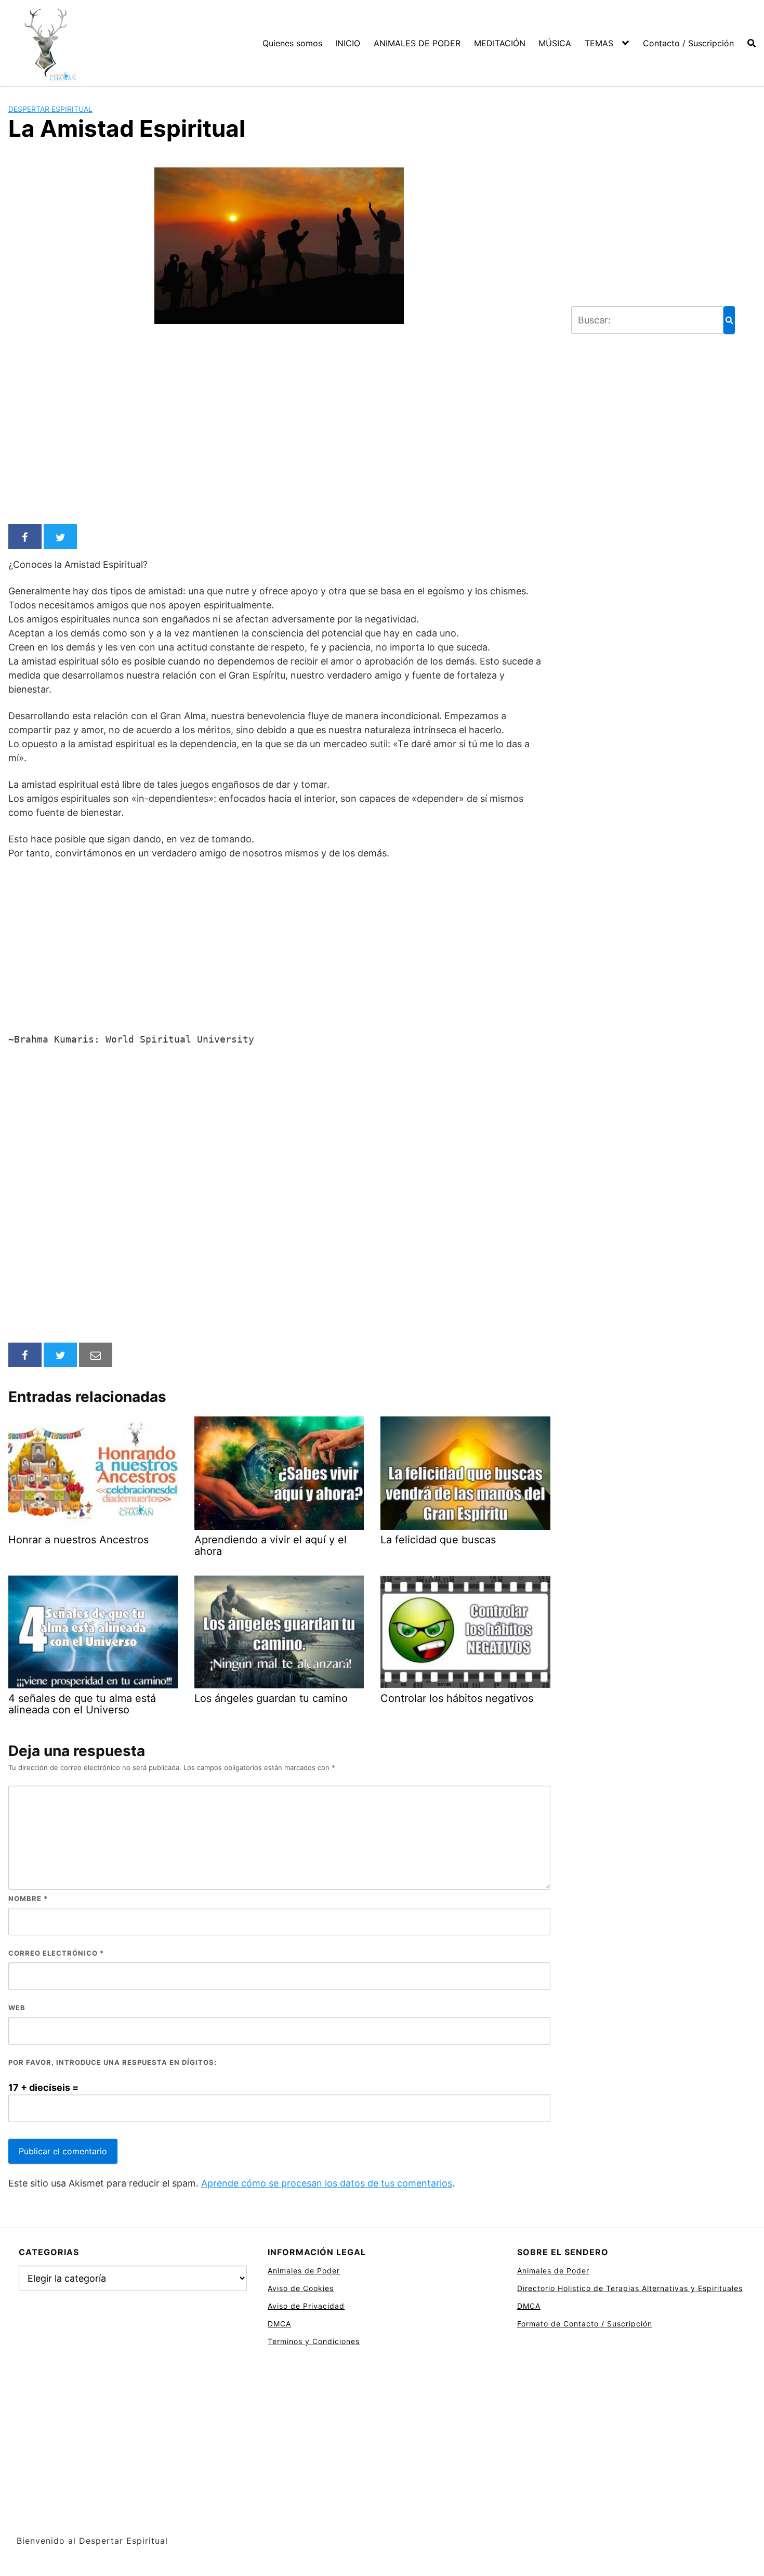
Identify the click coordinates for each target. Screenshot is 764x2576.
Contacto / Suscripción (688, 43)
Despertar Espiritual (50, 109)
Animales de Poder (304, 2271)
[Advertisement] (279, 438)
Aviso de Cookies (301, 2288)
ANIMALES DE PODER (417, 43)
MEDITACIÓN (500, 43)
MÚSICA (555, 43)
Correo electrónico (56, 1953)
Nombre (28, 1898)
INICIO (348, 43)
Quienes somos (292, 43)
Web (17, 2008)
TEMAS (599, 43)
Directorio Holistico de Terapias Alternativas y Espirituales (630, 2288)
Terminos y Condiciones (314, 2341)
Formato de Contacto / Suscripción (585, 2324)
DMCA (279, 2324)
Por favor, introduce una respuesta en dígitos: (113, 2062)
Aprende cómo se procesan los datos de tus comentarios (327, 2183)
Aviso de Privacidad (306, 2306)
